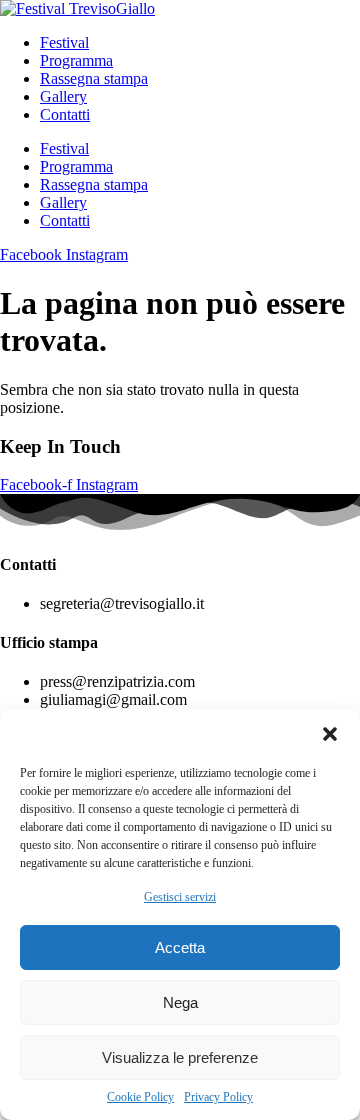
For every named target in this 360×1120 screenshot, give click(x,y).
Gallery (63, 96)
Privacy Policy (218, 1097)
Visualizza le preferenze (180, 1057)
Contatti (65, 114)
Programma (76, 60)
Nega (180, 1002)
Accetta (180, 947)
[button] (330, 734)
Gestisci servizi (180, 897)
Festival (64, 42)
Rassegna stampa (94, 78)
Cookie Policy (140, 1097)
